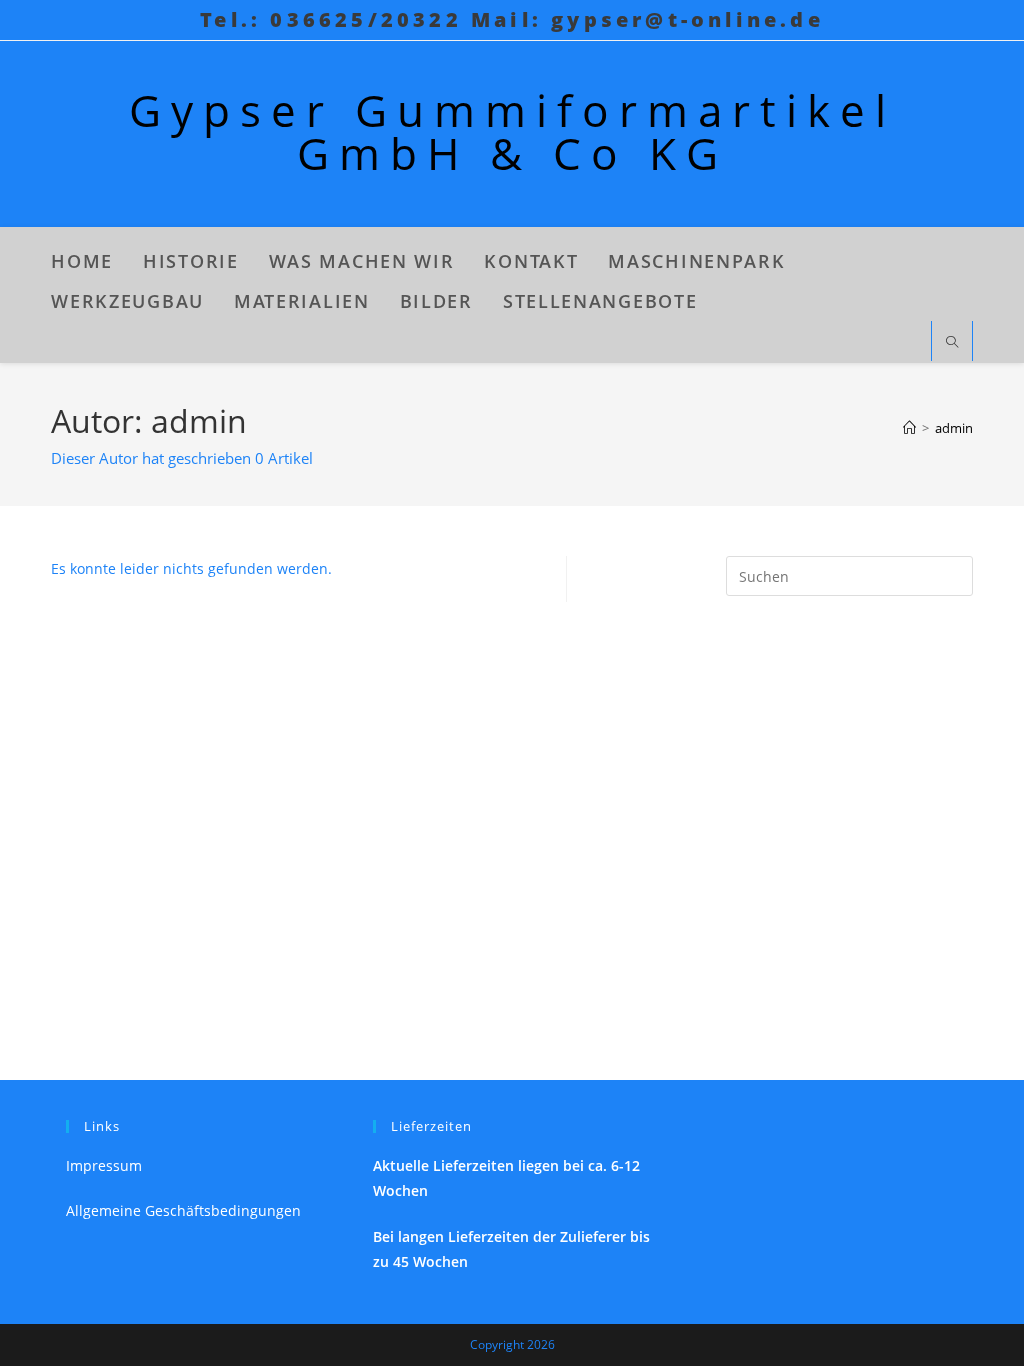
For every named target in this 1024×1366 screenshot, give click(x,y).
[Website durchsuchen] (952, 343)
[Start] (909, 428)
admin (954, 428)
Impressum (104, 1165)
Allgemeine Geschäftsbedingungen (183, 1210)
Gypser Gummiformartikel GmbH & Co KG (512, 131)
